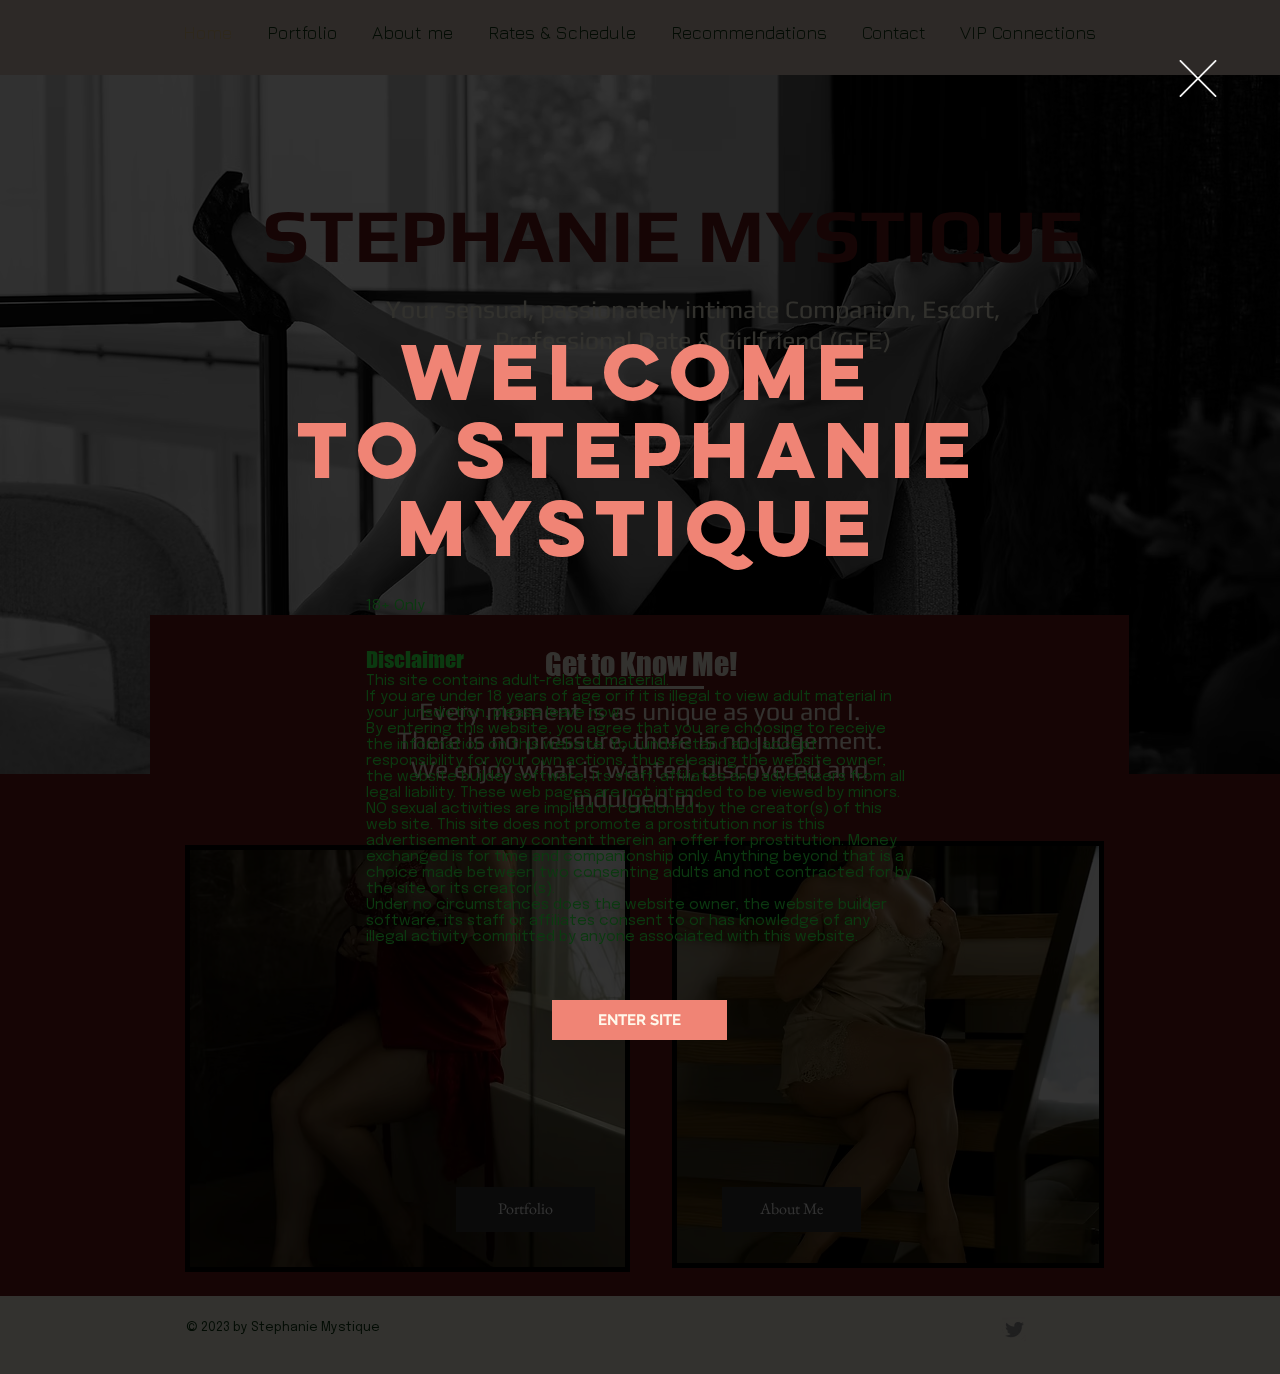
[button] (1198, 78)
